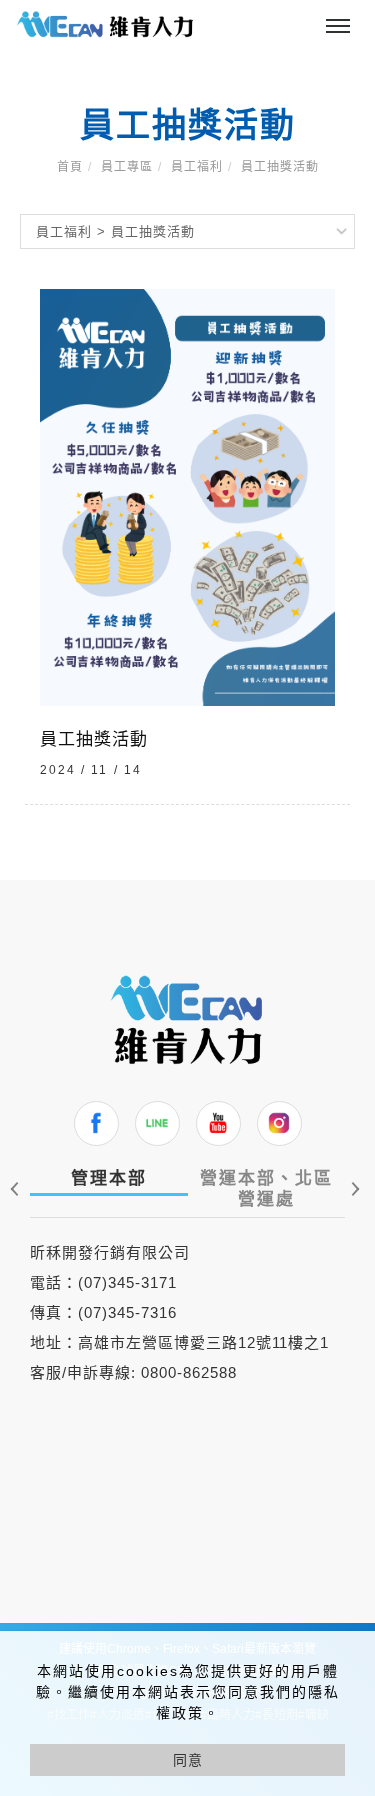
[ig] (279, 1123)
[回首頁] (105, 24)
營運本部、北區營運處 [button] (266, 1189)
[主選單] (338, 27)
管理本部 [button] (109, 1178)
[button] (352, 1189)
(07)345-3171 (127, 1282)
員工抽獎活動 (280, 167)
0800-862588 (189, 1372)
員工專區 (127, 167)
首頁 (70, 167)
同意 (188, 1760)
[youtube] (218, 1123)
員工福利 (197, 167)
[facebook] (96, 1123)
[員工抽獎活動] (187, 496)
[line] (157, 1123)
